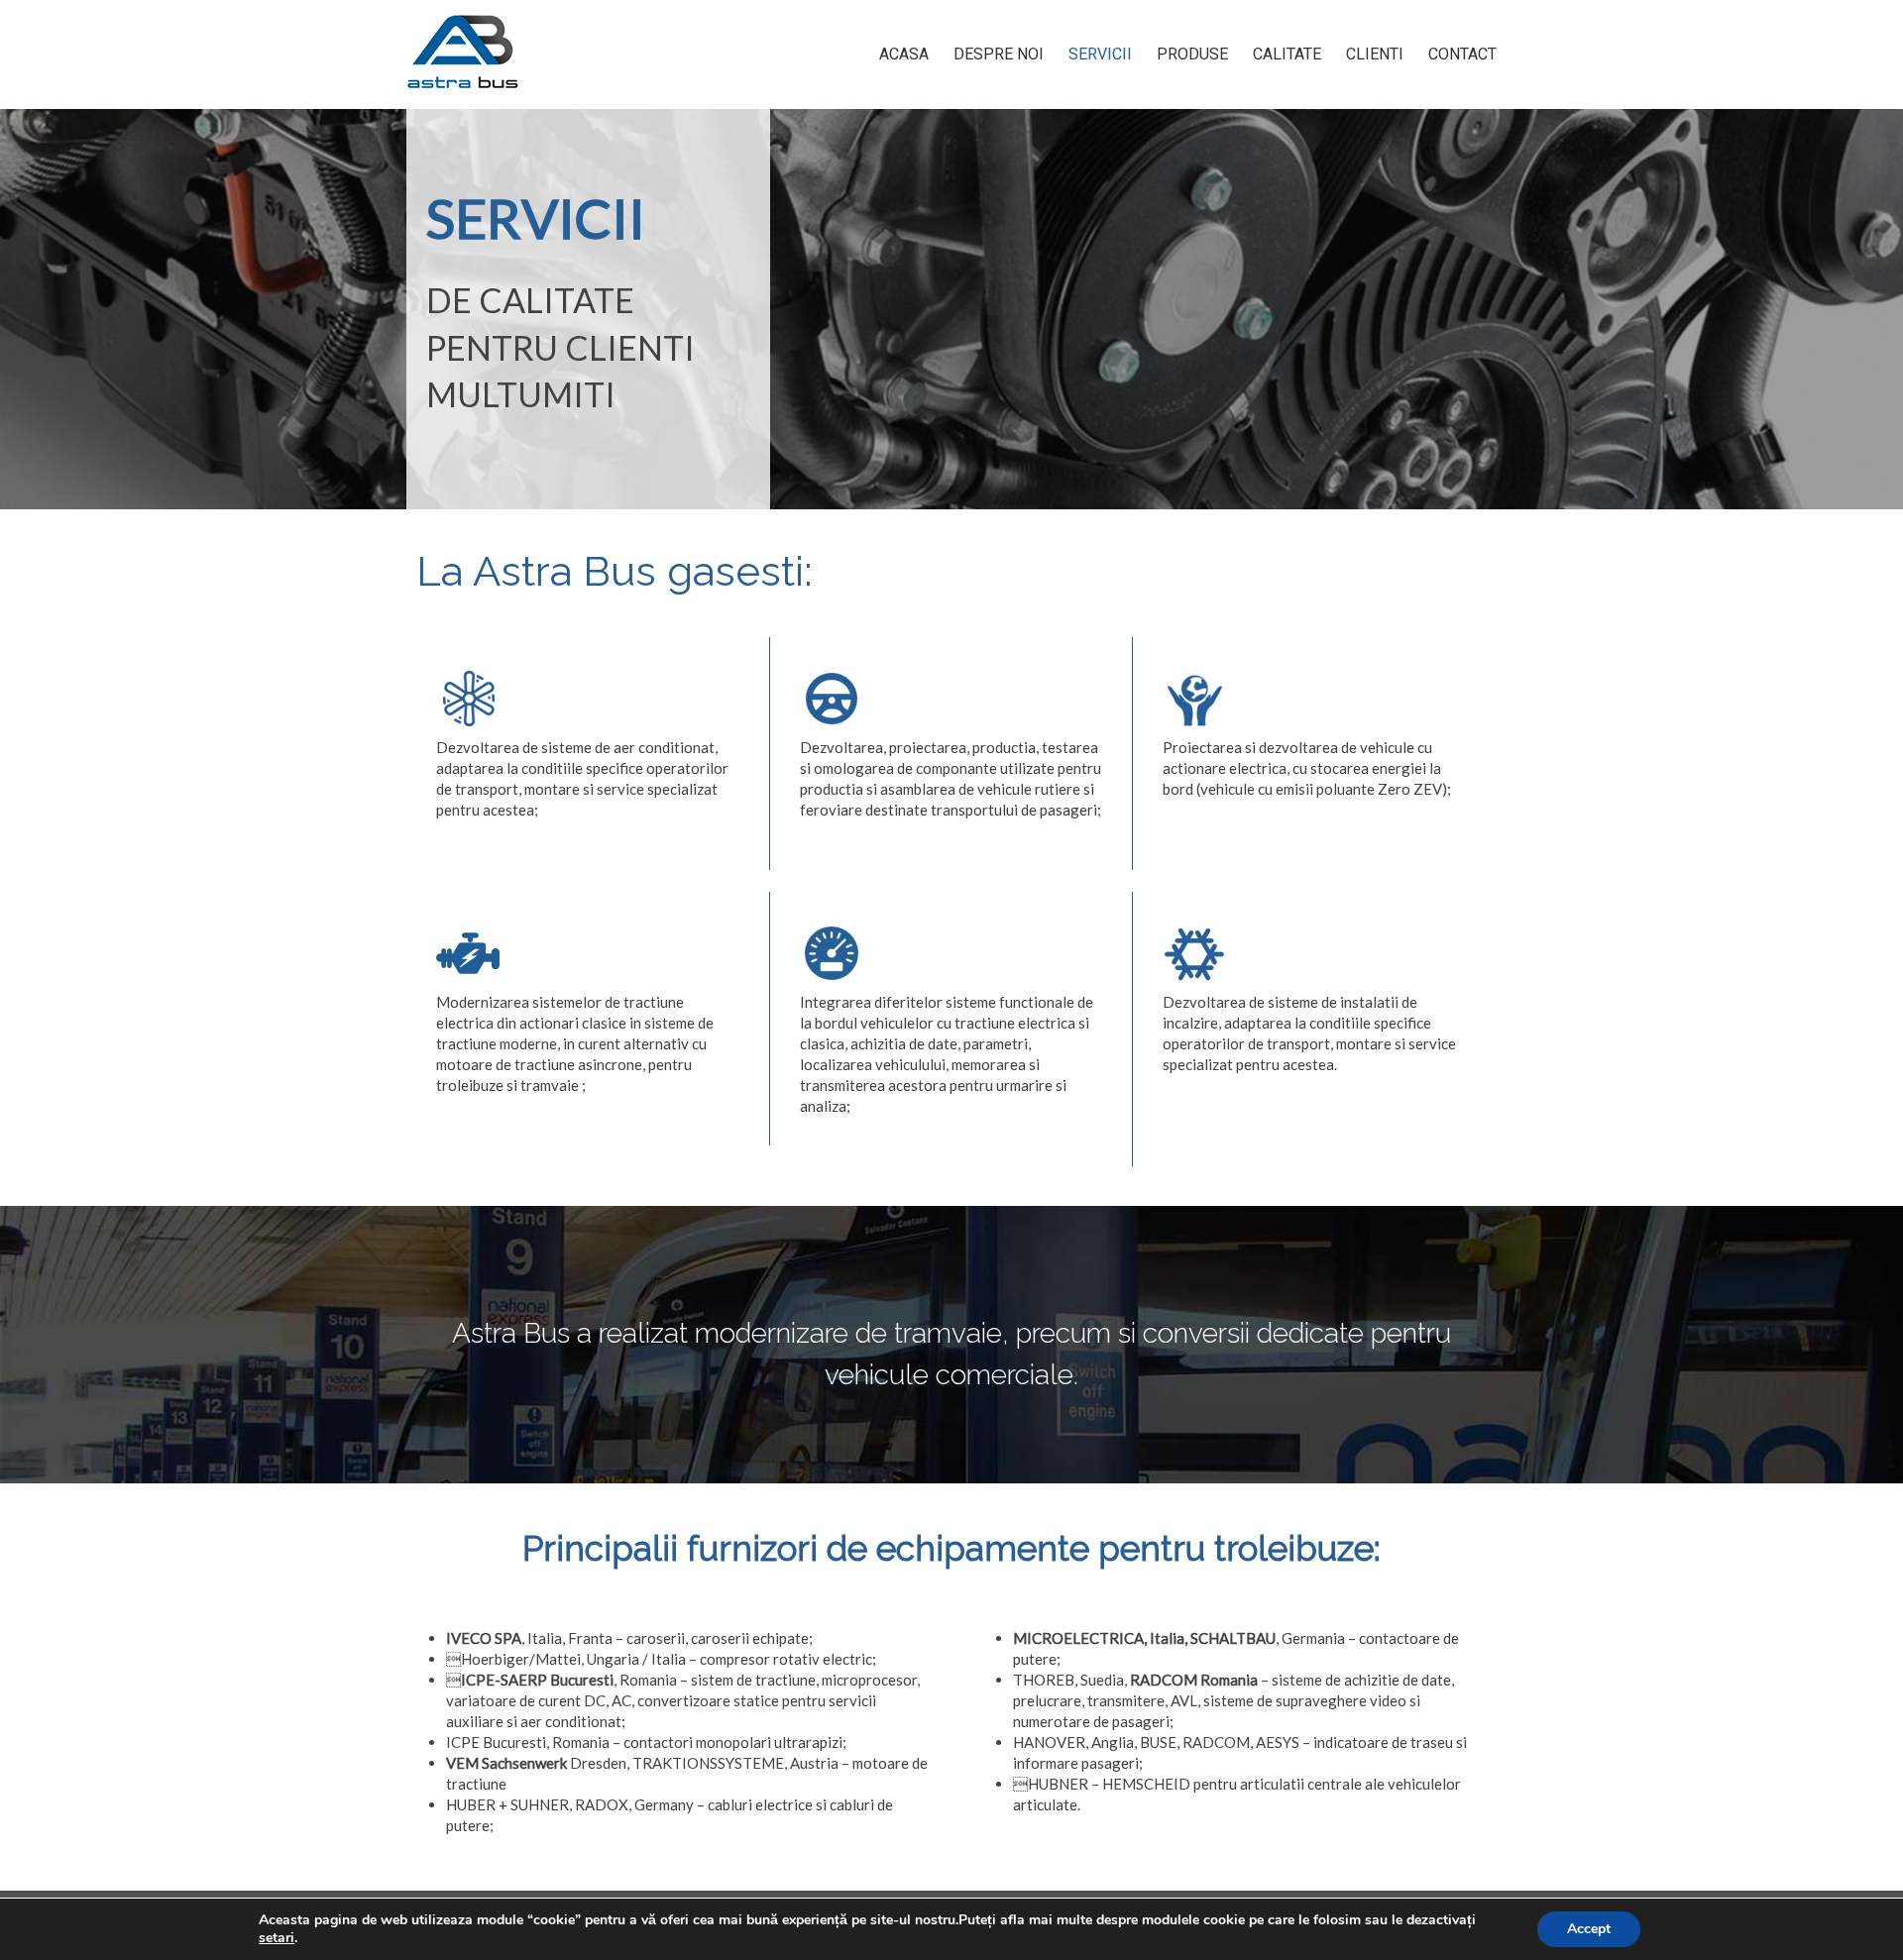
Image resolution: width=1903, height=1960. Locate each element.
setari (277, 1938)
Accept (1589, 1929)
